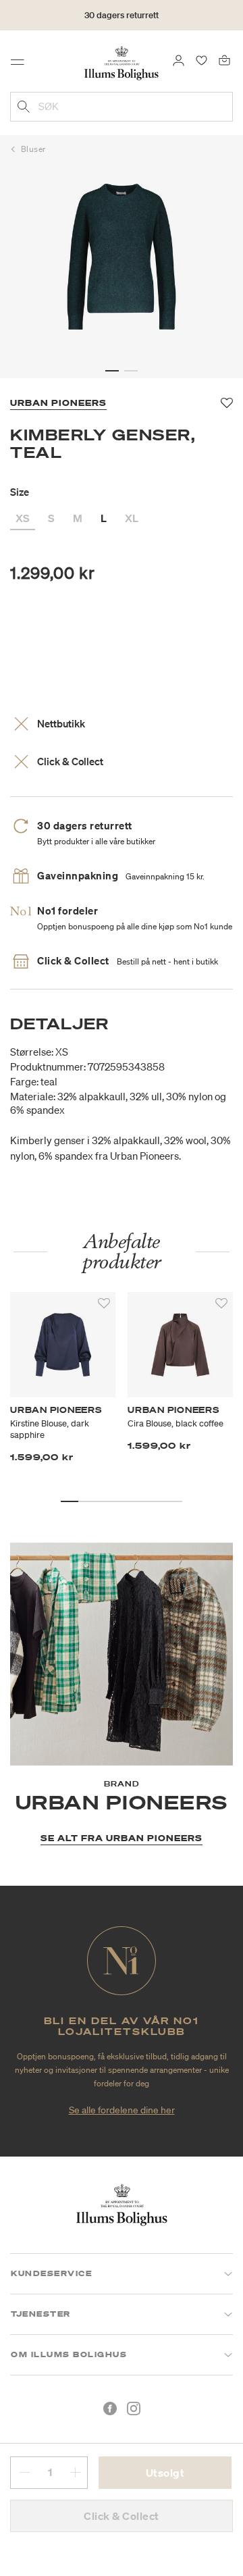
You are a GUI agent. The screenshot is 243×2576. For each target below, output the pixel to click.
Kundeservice (51, 2273)
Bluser (33, 149)
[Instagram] (134, 2408)
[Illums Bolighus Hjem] (122, 62)
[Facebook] (110, 2408)
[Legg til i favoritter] (104, 1304)
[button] (112, 371)
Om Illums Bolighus (69, 2354)
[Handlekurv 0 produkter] (224, 59)
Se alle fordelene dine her (122, 2110)
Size (20, 492)
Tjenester (41, 2314)
